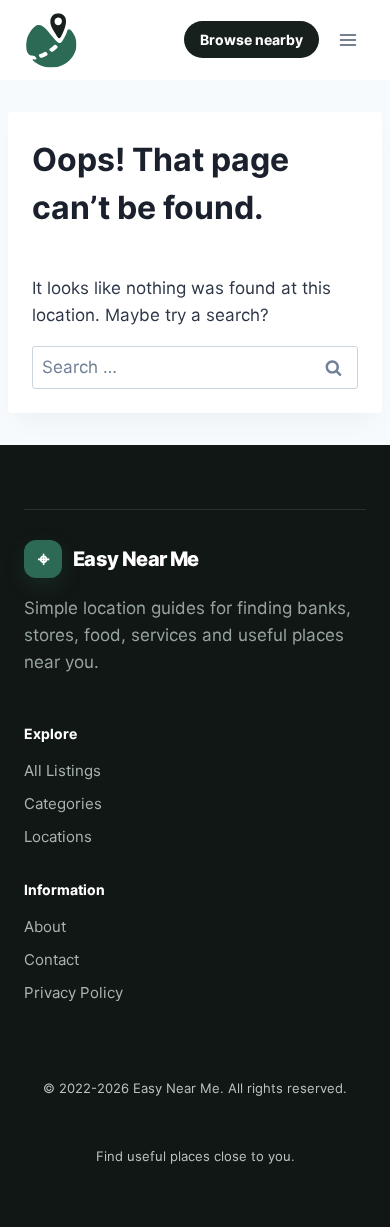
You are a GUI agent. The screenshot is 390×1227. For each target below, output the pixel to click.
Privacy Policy (73, 992)
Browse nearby (251, 39)
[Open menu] (347, 39)
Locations (58, 836)
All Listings (62, 770)
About (45, 926)
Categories (63, 803)
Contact (51, 959)
